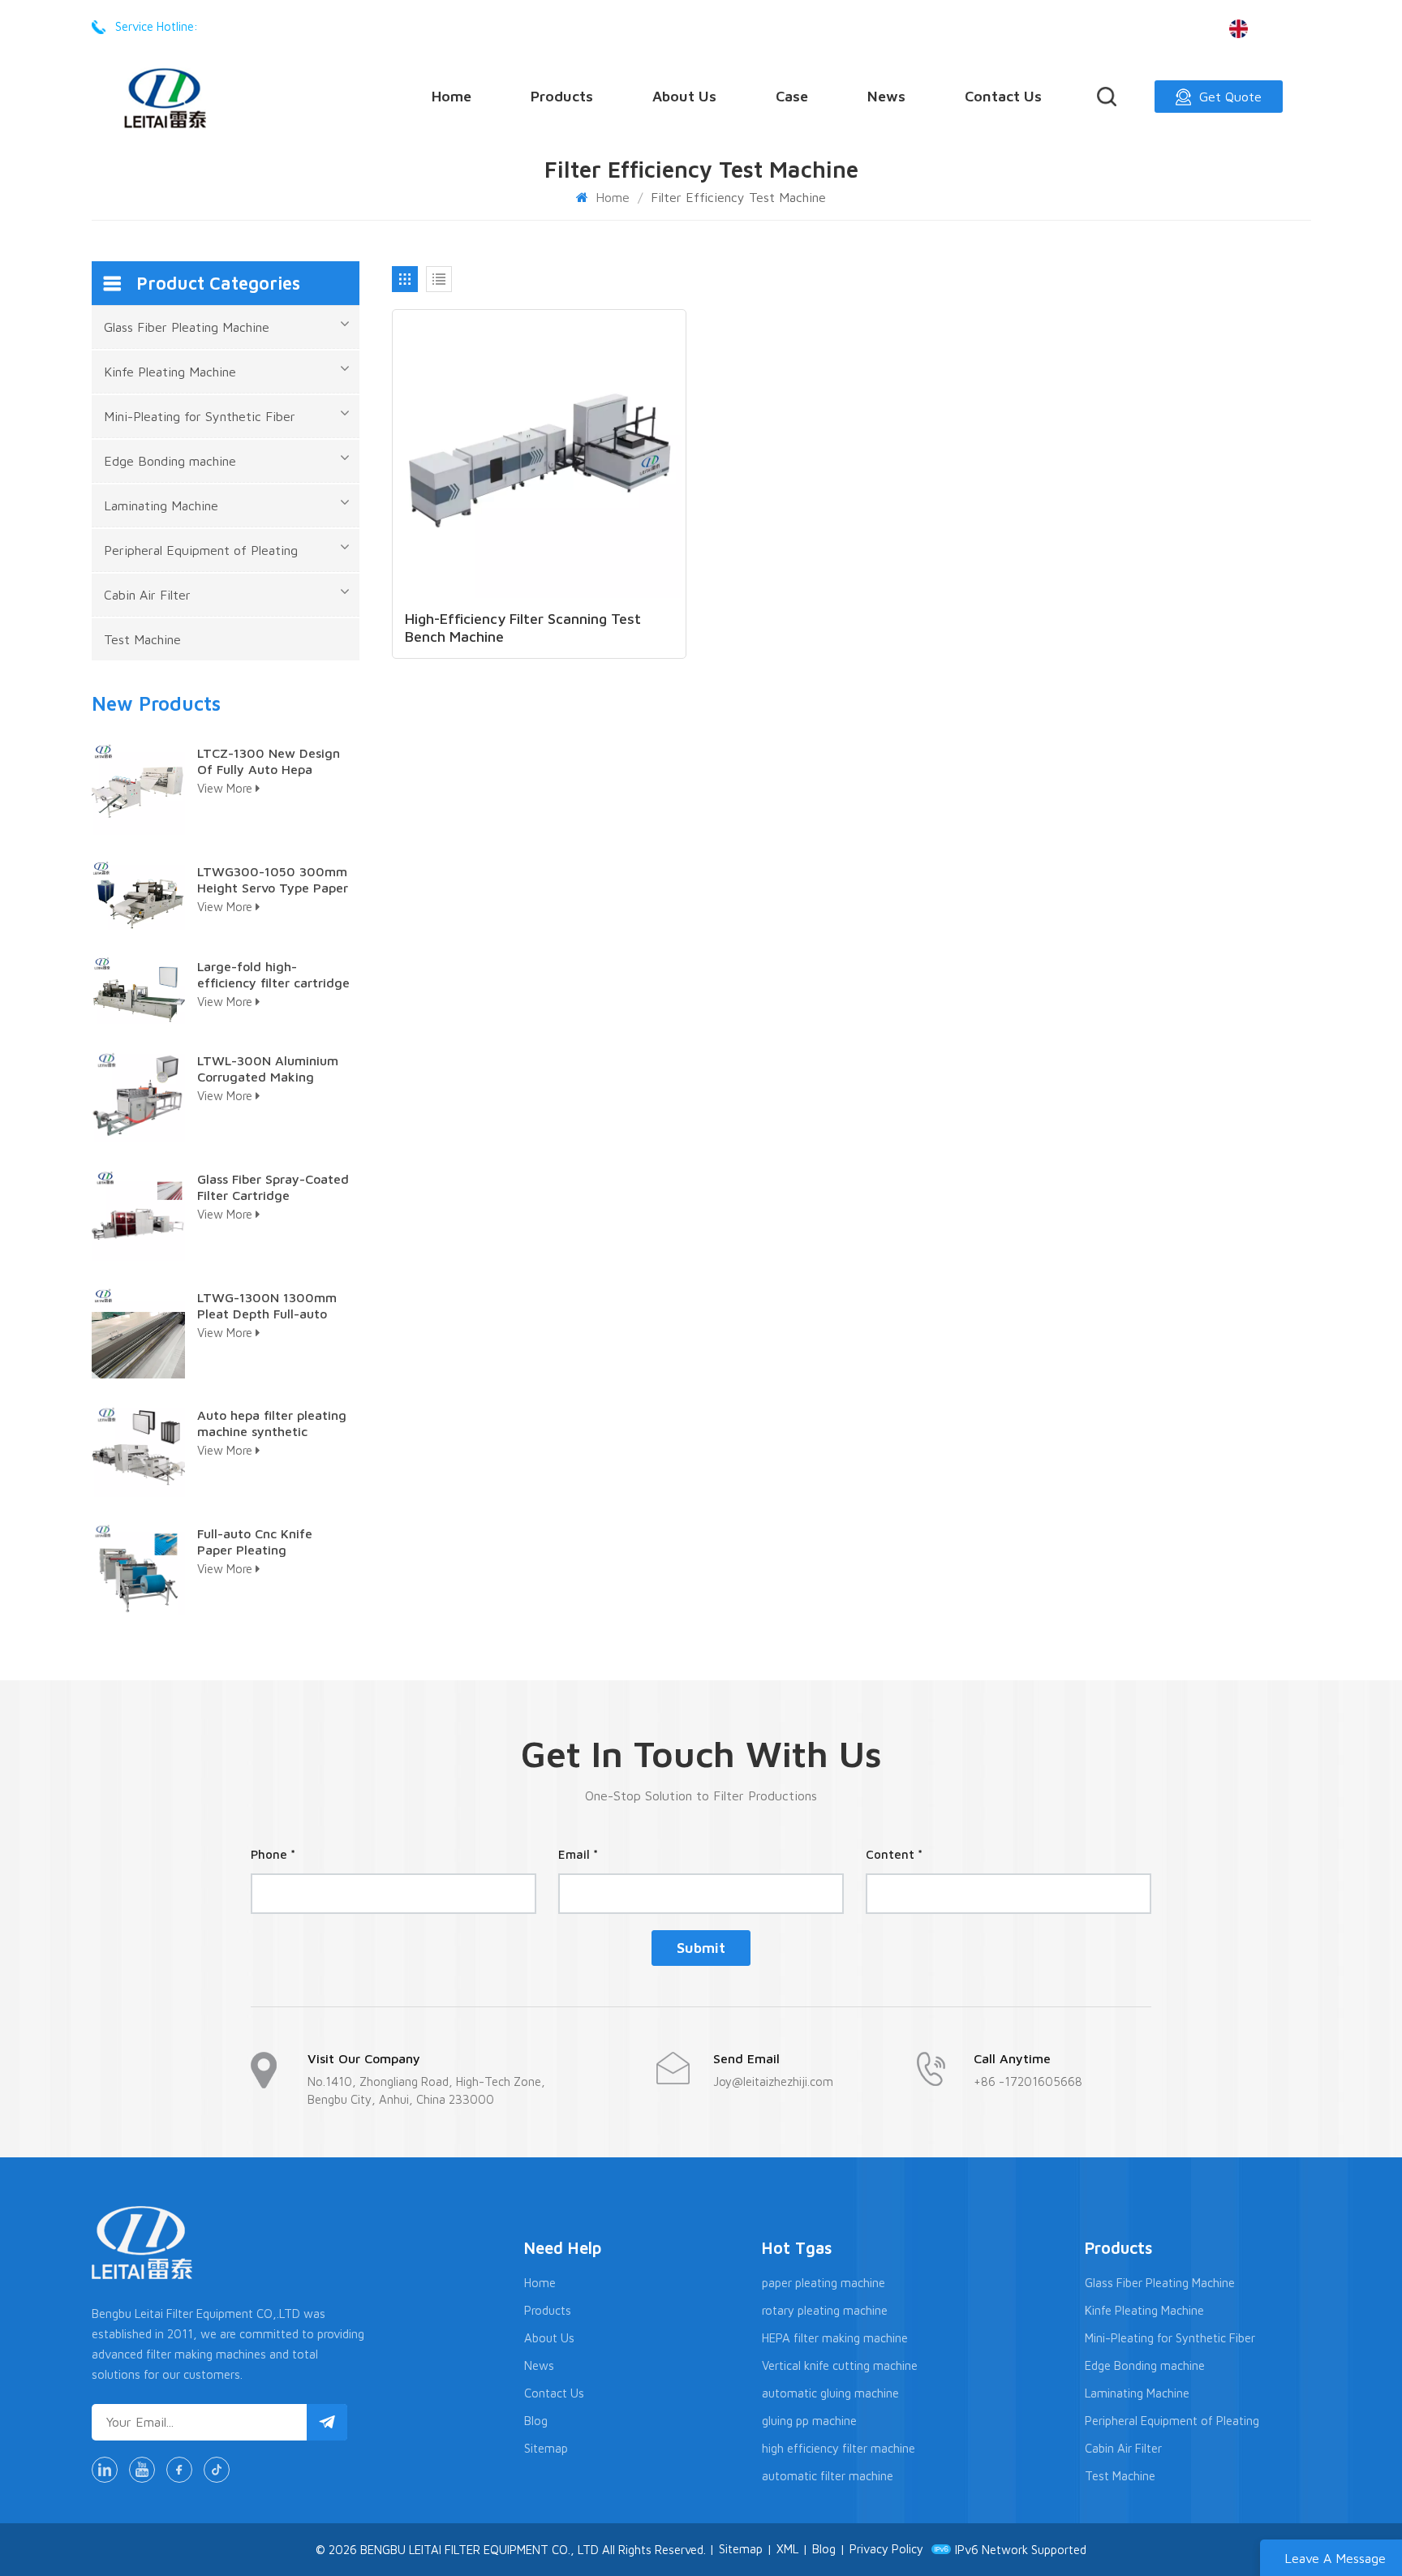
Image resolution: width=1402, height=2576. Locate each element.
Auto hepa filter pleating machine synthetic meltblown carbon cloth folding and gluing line (272, 1423)
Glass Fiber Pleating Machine (187, 327)
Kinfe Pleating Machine (170, 372)
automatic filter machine (828, 2476)
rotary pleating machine (825, 2310)
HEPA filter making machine (835, 2338)
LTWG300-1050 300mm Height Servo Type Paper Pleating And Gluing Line (273, 880)
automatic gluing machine (830, 2393)
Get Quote (1230, 97)
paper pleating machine (824, 2283)
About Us (684, 96)
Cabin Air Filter (147, 595)
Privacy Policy (886, 2549)
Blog (536, 2421)
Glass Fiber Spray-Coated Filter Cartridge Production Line (273, 1187)
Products (562, 96)
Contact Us (1003, 96)
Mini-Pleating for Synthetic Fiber (200, 416)
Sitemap (546, 2448)
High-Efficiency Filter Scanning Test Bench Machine (523, 628)
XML (787, 2549)
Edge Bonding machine (170, 461)
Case (792, 96)
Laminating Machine (161, 505)
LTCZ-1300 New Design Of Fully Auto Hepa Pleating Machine (269, 761)
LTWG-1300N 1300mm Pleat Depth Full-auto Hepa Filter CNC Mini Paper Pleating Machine (269, 1306)
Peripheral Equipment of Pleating (201, 550)
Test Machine (142, 639)
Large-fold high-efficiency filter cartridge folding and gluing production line (273, 975)
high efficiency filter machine (839, 2448)
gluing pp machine (809, 2421)
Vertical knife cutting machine (840, 2365)
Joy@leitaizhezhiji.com (773, 2081)
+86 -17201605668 (262, 26)
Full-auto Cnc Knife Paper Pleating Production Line (255, 1542)
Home (452, 96)
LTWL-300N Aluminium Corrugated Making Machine (268, 1069)
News (886, 96)
